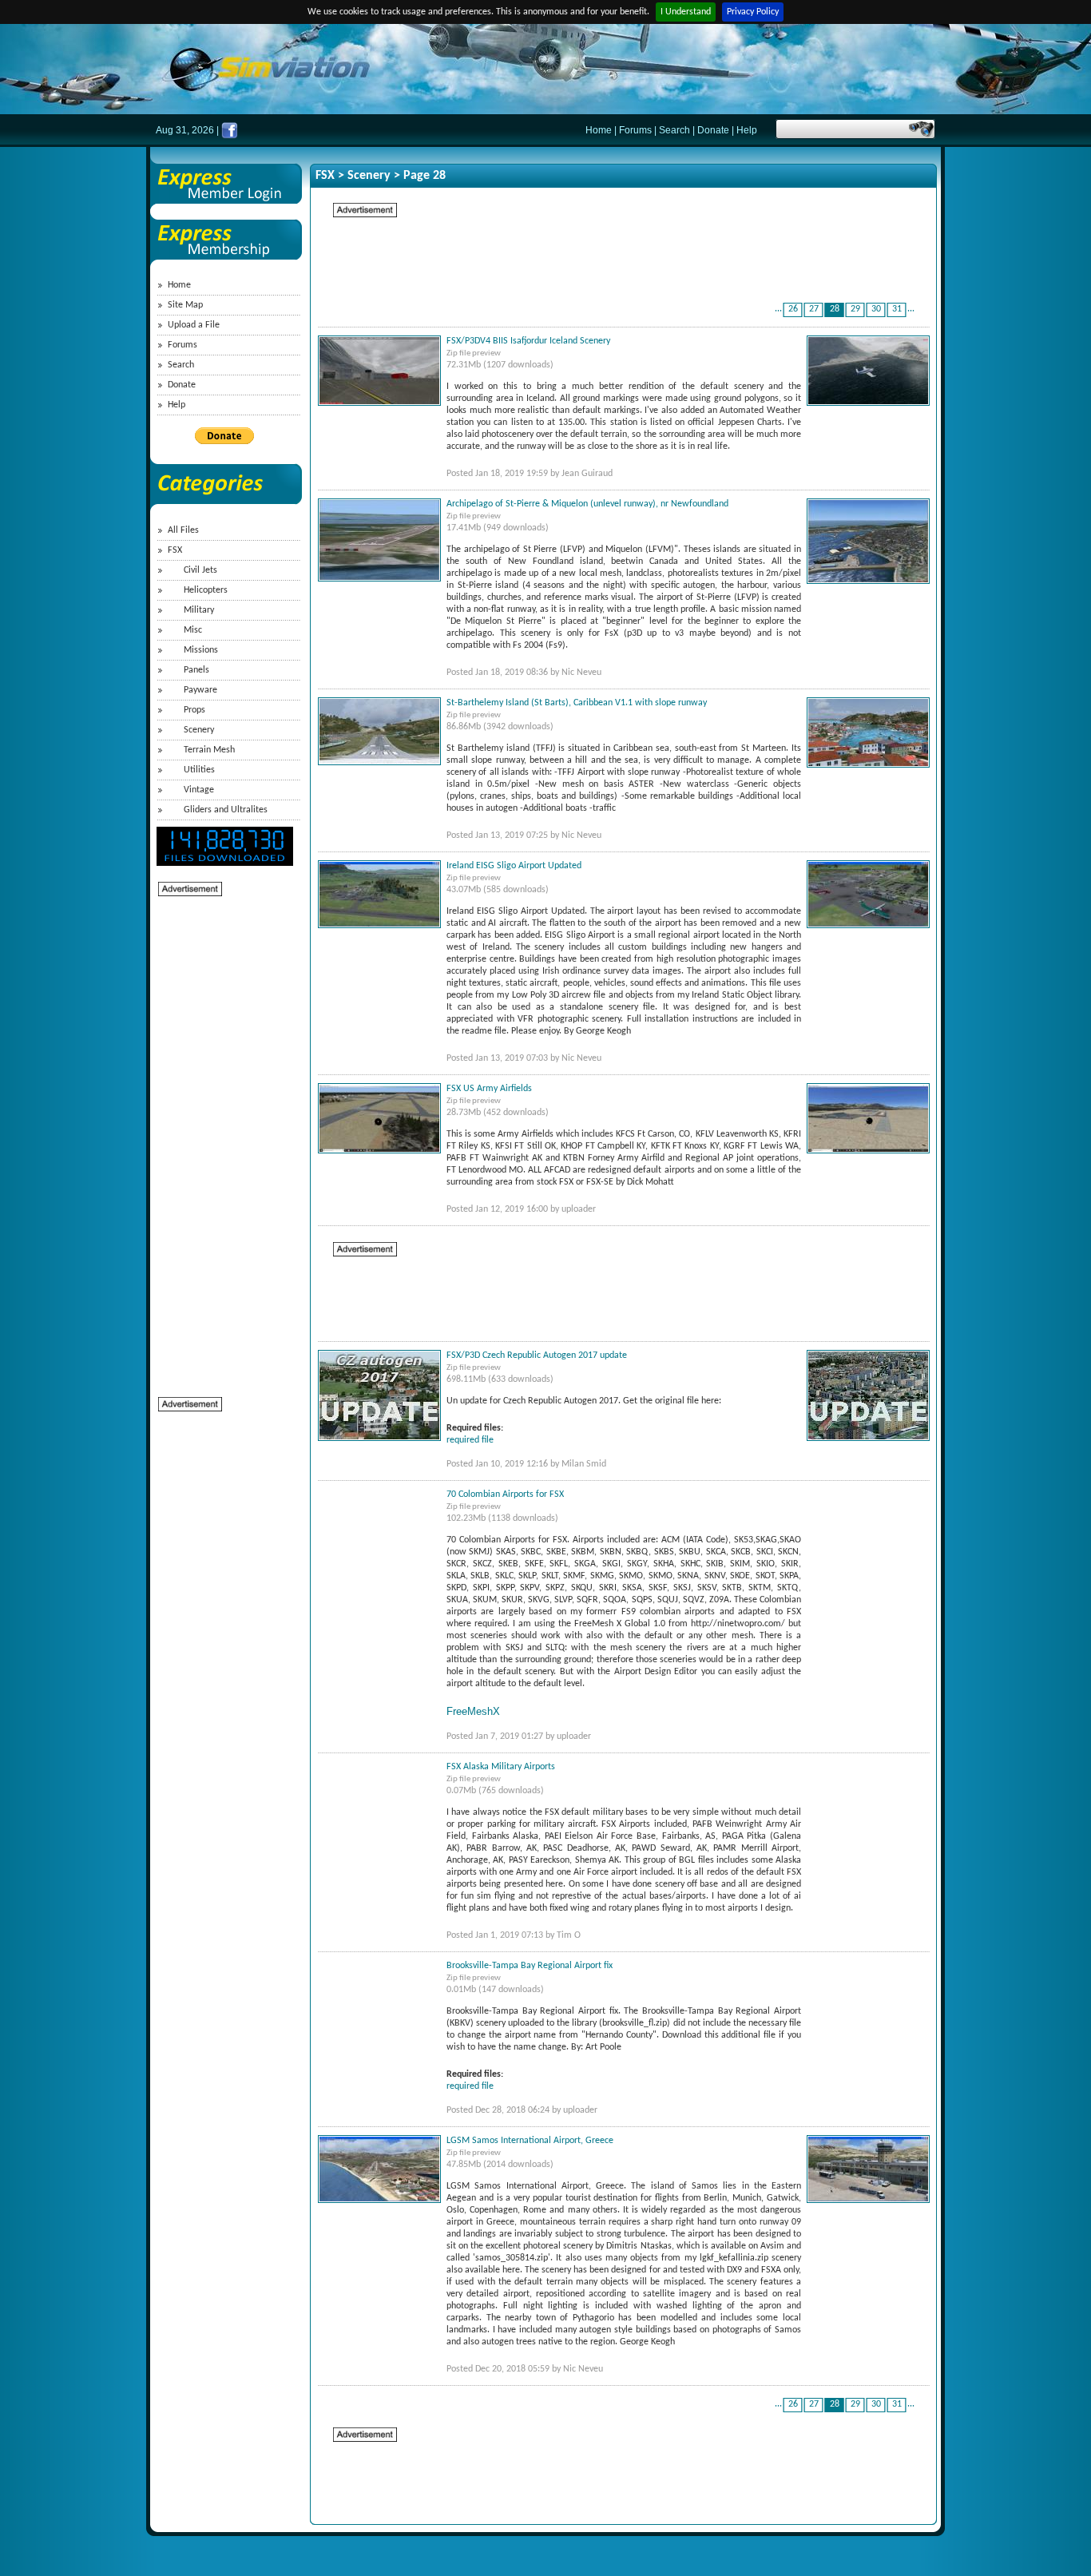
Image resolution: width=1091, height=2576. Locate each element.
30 (876, 309)
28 (835, 309)
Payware (200, 690)
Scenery (199, 730)
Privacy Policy (753, 12)
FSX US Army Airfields (489, 1089)
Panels (196, 670)
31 (897, 309)
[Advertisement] (222, 1137)
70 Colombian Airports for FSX (505, 1494)
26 (793, 309)
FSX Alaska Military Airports (501, 1767)
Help (747, 130)
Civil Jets (200, 570)
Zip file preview (474, 353)
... (778, 309)
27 (814, 309)
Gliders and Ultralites (226, 810)
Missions (201, 650)
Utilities (199, 770)
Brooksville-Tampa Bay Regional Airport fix (530, 1966)
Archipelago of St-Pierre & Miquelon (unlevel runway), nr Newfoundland (587, 504)
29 (855, 309)
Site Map (185, 305)
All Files (183, 530)
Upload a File (194, 325)
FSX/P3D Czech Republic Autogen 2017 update (537, 1355)
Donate (713, 130)
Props (194, 710)
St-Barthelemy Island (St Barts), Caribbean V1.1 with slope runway (577, 703)
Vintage (199, 790)
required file (470, 1440)
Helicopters (206, 590)
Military (199, 610)
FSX (175, 550)
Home (599, 130)
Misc (193, 630)
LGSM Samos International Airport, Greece (530, 2141)
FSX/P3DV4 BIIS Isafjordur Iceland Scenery (528, 341)
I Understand (686, 12)
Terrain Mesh (209, 750)
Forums (635, 130)
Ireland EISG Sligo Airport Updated (514, 866)
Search (674, 130)
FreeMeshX (473, 1711)
